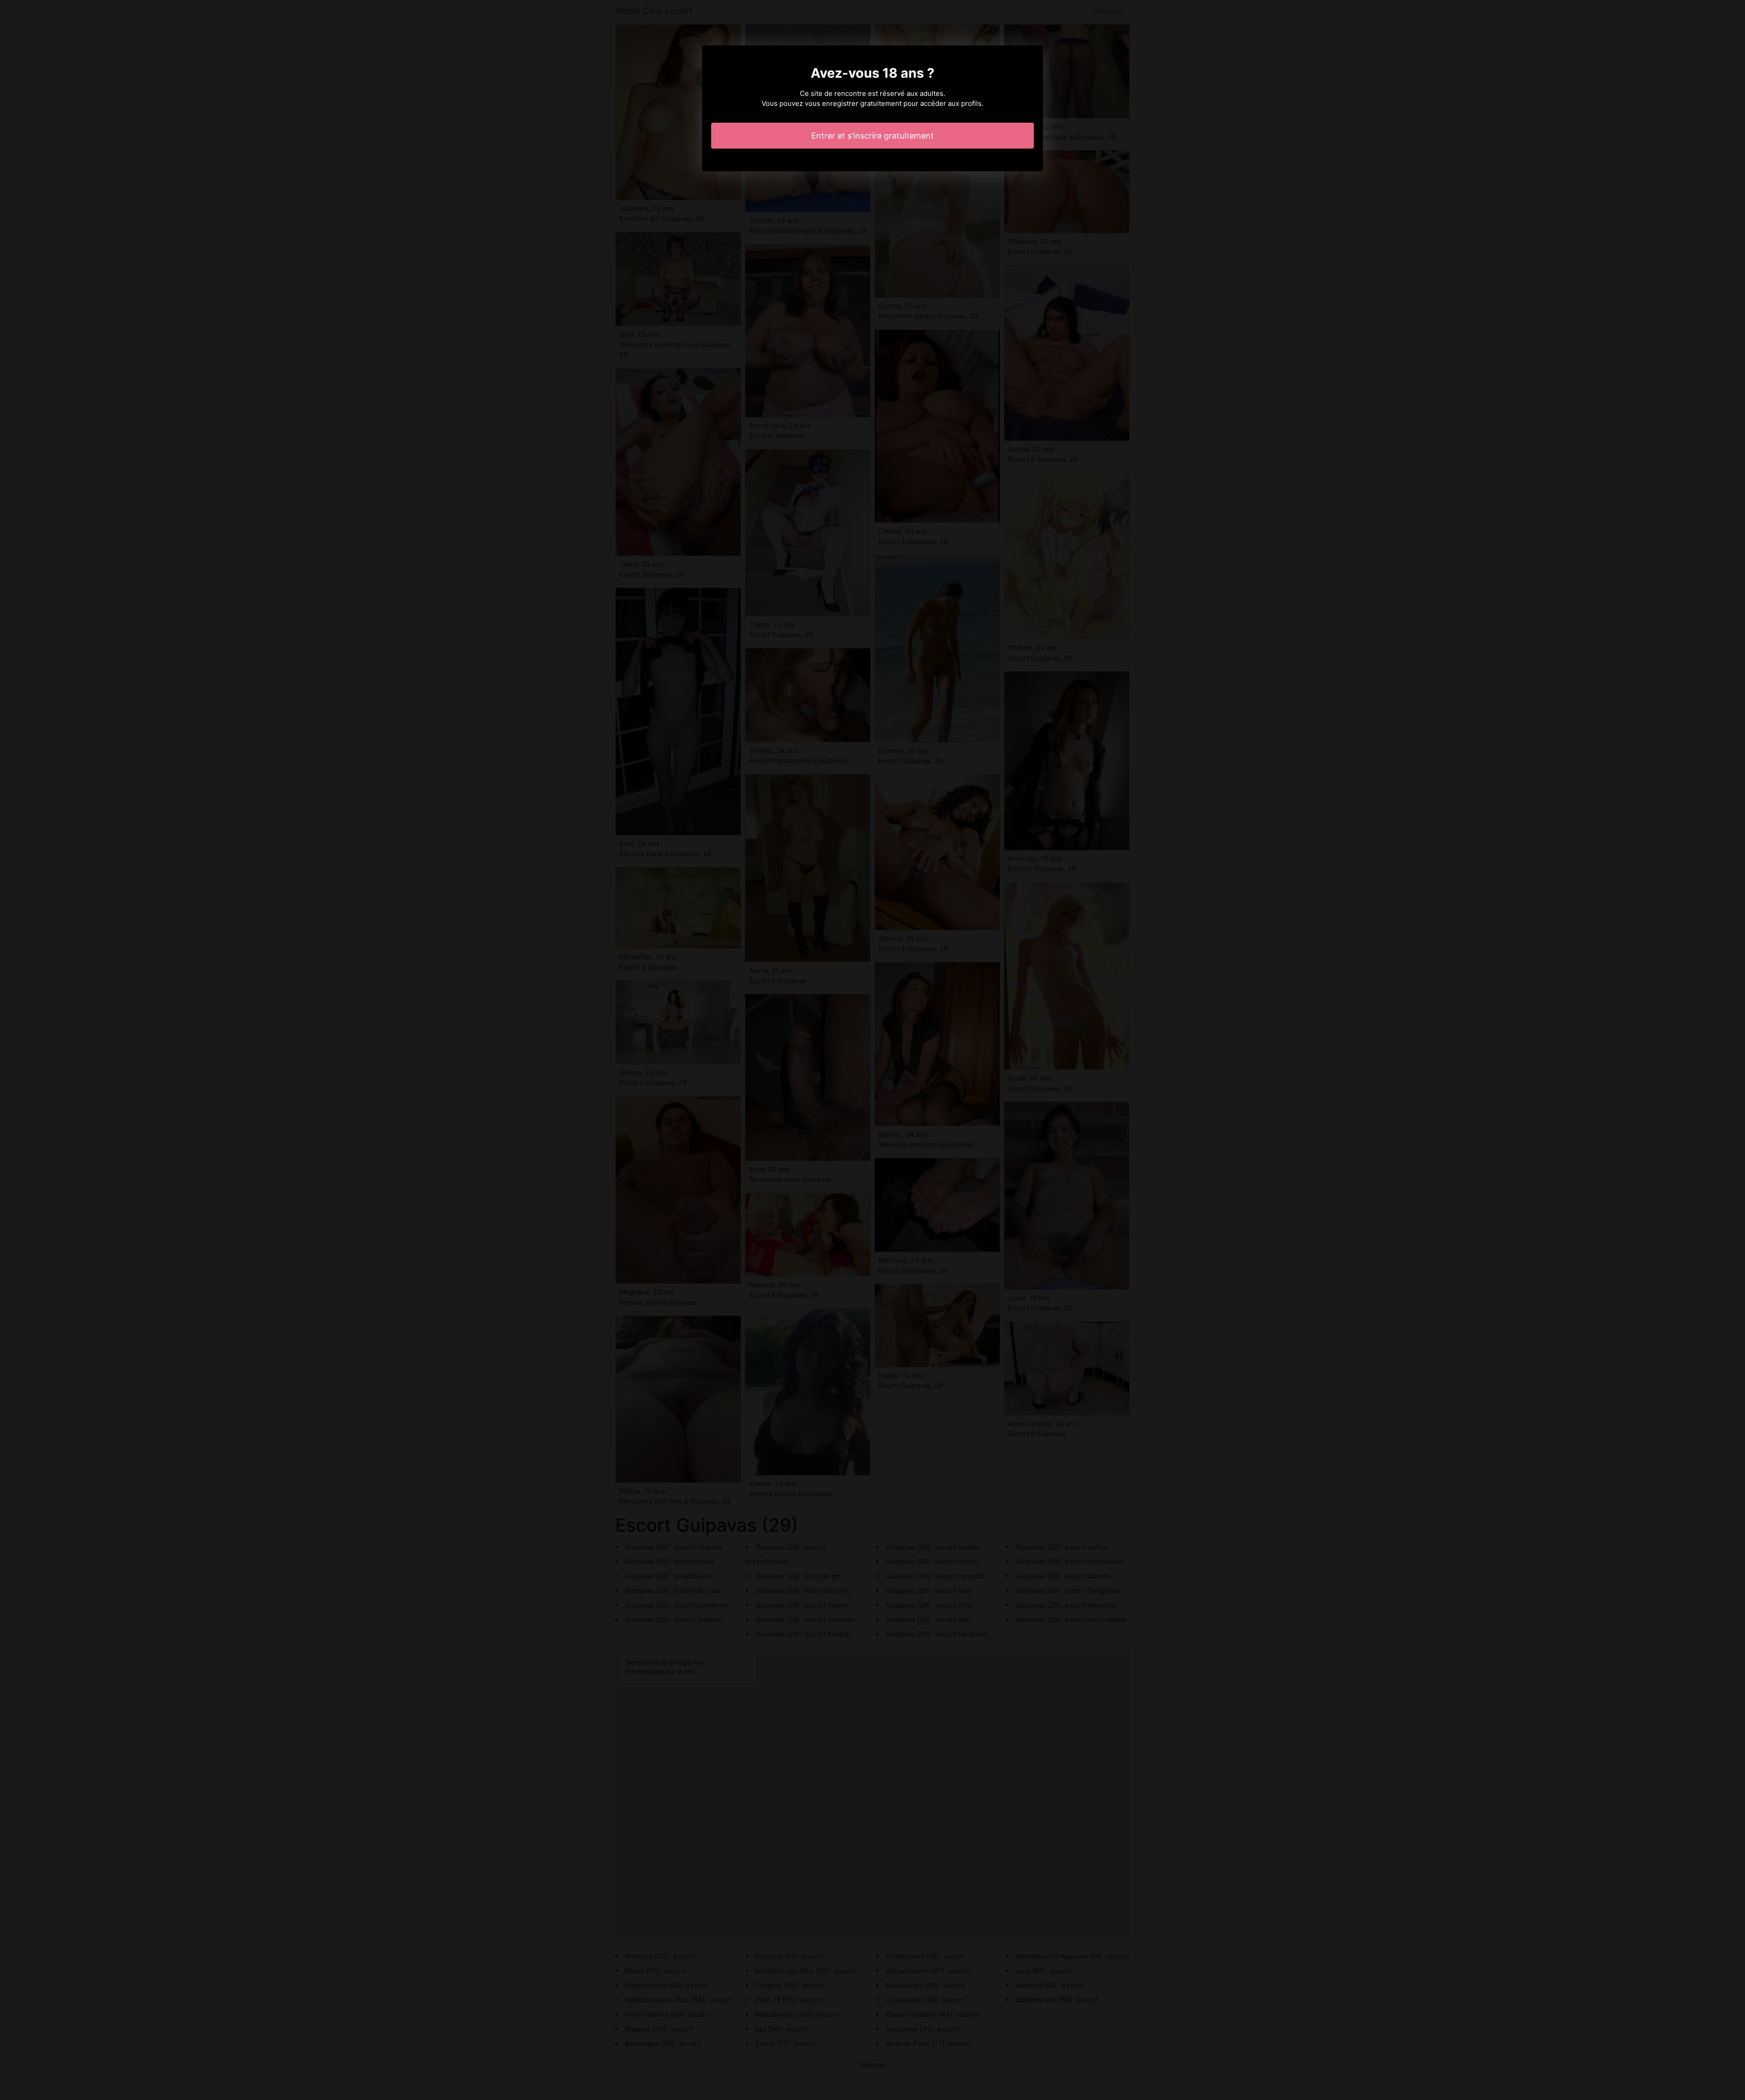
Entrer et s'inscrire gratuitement (872, 136)
